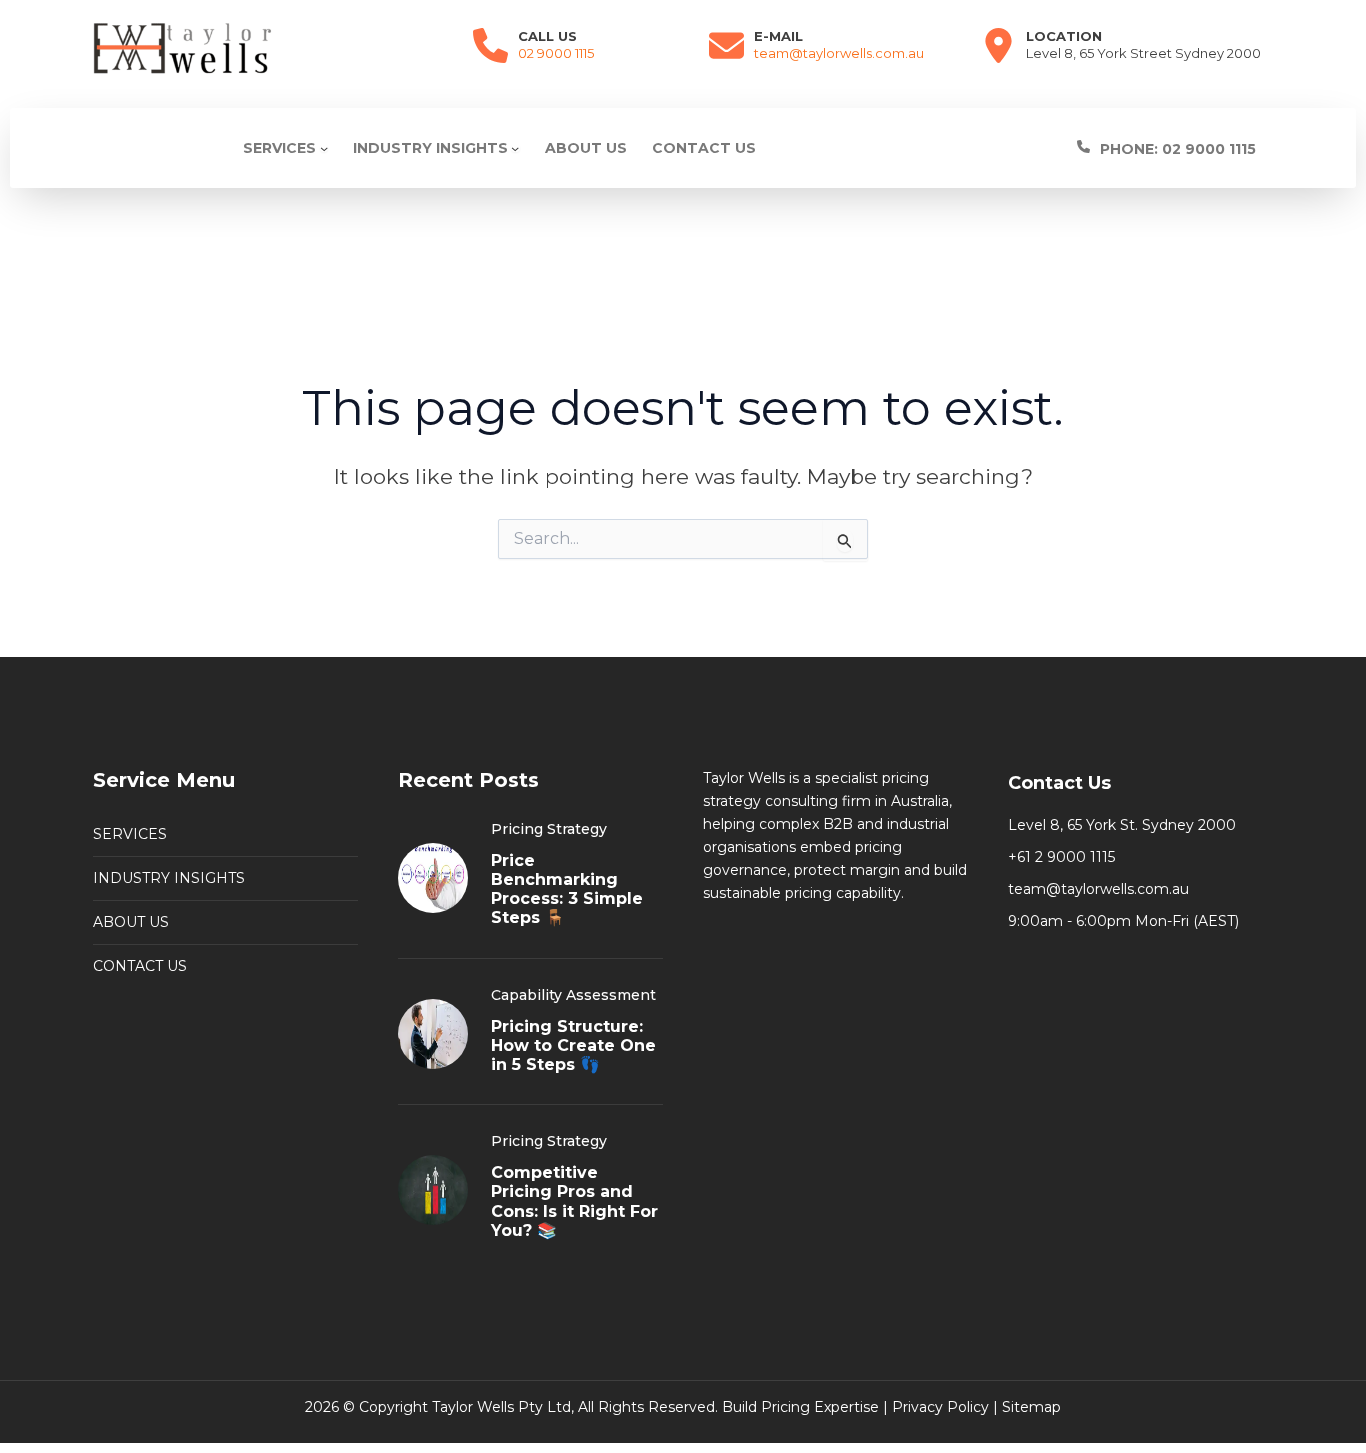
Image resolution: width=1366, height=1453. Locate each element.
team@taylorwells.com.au (839, 53)
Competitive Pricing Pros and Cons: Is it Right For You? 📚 (574, 1201)
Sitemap (1031, 1407)
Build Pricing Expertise (800, 1407)
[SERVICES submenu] (324, 148)
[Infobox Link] (1195, 148)
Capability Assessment (573, 995)
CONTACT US (140, 966)
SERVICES (130, 834)
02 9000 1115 (556, 53)
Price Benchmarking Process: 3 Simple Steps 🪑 (567, 889)
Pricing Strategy (549, 829)
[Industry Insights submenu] (515, 148)
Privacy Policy (940, 1407)
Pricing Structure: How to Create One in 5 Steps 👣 (573, 1045)
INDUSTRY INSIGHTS (169, 878)
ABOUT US (131, 922)
